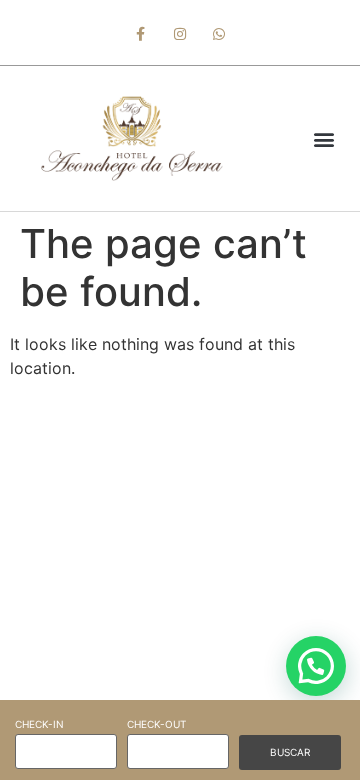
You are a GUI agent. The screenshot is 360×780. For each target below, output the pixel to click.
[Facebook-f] (140, 34)
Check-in (39, 724)
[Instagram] (179, 34)
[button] (323, 138)
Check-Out (156, 724)
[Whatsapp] (219, 34)
